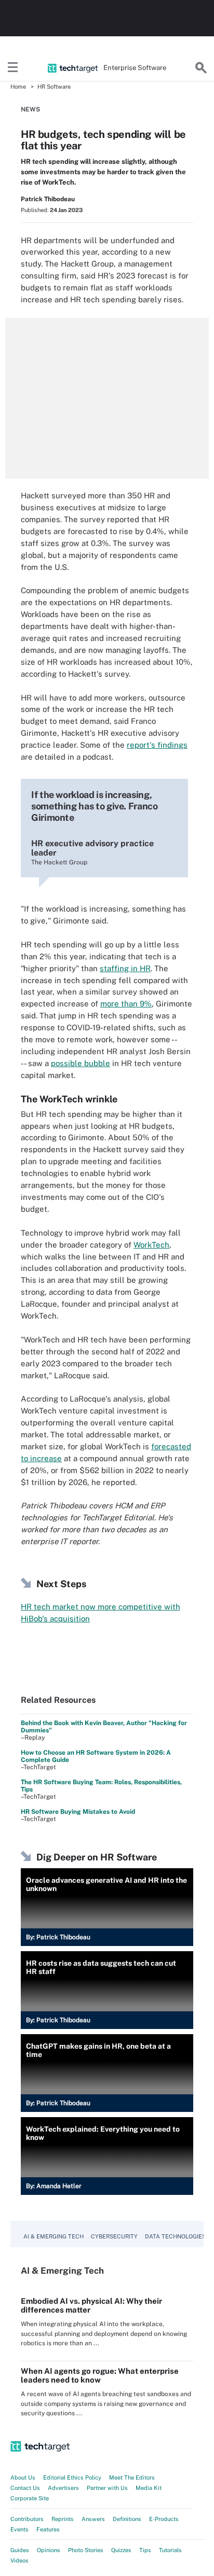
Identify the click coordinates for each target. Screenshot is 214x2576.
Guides (20, 2550)
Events (19, 2529)
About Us (23, 2477)
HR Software (54, 87)
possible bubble (81, 1063)
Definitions (127, 2519)
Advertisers (63, 2488)
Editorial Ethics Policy (72, 2477)
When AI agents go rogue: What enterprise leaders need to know (100, 2375)
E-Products (164, 2519)
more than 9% (126, 1004)
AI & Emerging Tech (53, 2236)
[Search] (201, 68)
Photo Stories (86, 2550)
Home (18, 87)
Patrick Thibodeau (48, 199)
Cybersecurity (114, 2236)
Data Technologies (175, 2236)
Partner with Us (107, 2488)
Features (48, 2529)
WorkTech (151, 1245)
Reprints (63, 2519)
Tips (145, 2550)
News (30, 109)
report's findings (157, 745)
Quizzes (121, 2550)
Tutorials (170, 2550)
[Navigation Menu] (13, 68)
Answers (93, 2519)
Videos (19, 2560)
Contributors (27, 2519)
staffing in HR (125, 968)
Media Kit (149, 2488)
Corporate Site (30, 2498)
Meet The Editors (132, 2477)
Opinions (49, 2550)
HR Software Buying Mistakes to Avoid (78, 1812)
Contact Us (25, 2488)
